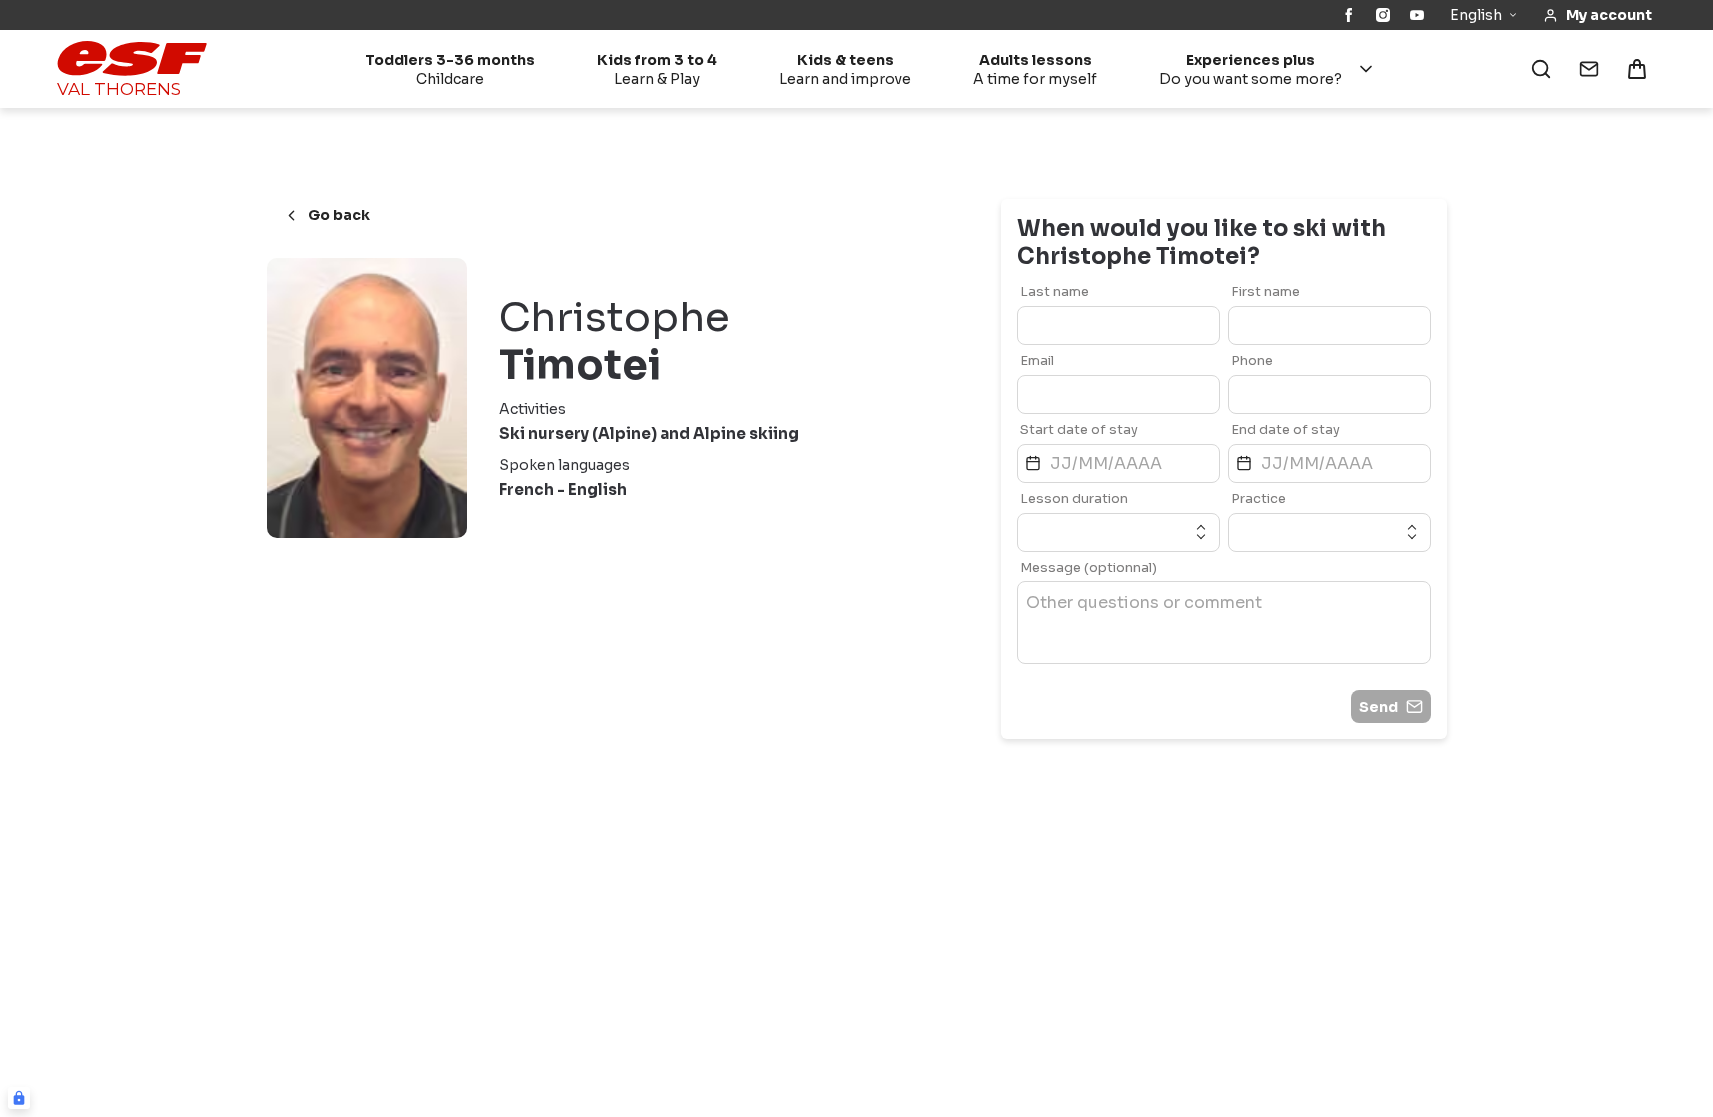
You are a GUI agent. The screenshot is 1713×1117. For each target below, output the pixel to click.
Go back (339, 215)
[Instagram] (1383, 15)
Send (1378, 707)
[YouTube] (1417, 15)
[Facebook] (1349, 15)
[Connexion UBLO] (19, 1098)
